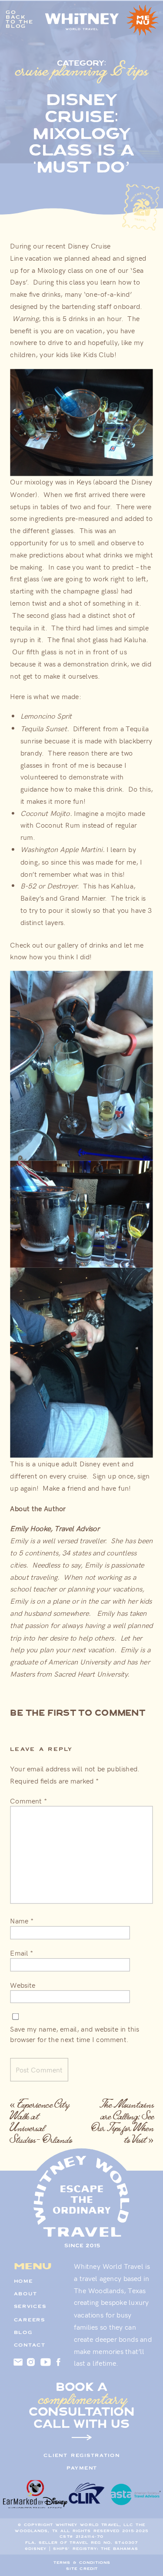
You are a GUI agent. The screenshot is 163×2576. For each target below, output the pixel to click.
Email (22, 1953)
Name (22, 1921)
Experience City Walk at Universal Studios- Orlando (41, 2122)
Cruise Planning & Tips (82, 70)
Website (22, 1985)
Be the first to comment (78, 1713)
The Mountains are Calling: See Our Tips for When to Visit (123, 2122)
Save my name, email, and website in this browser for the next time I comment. (74, 2034)
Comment (28, 1800)
